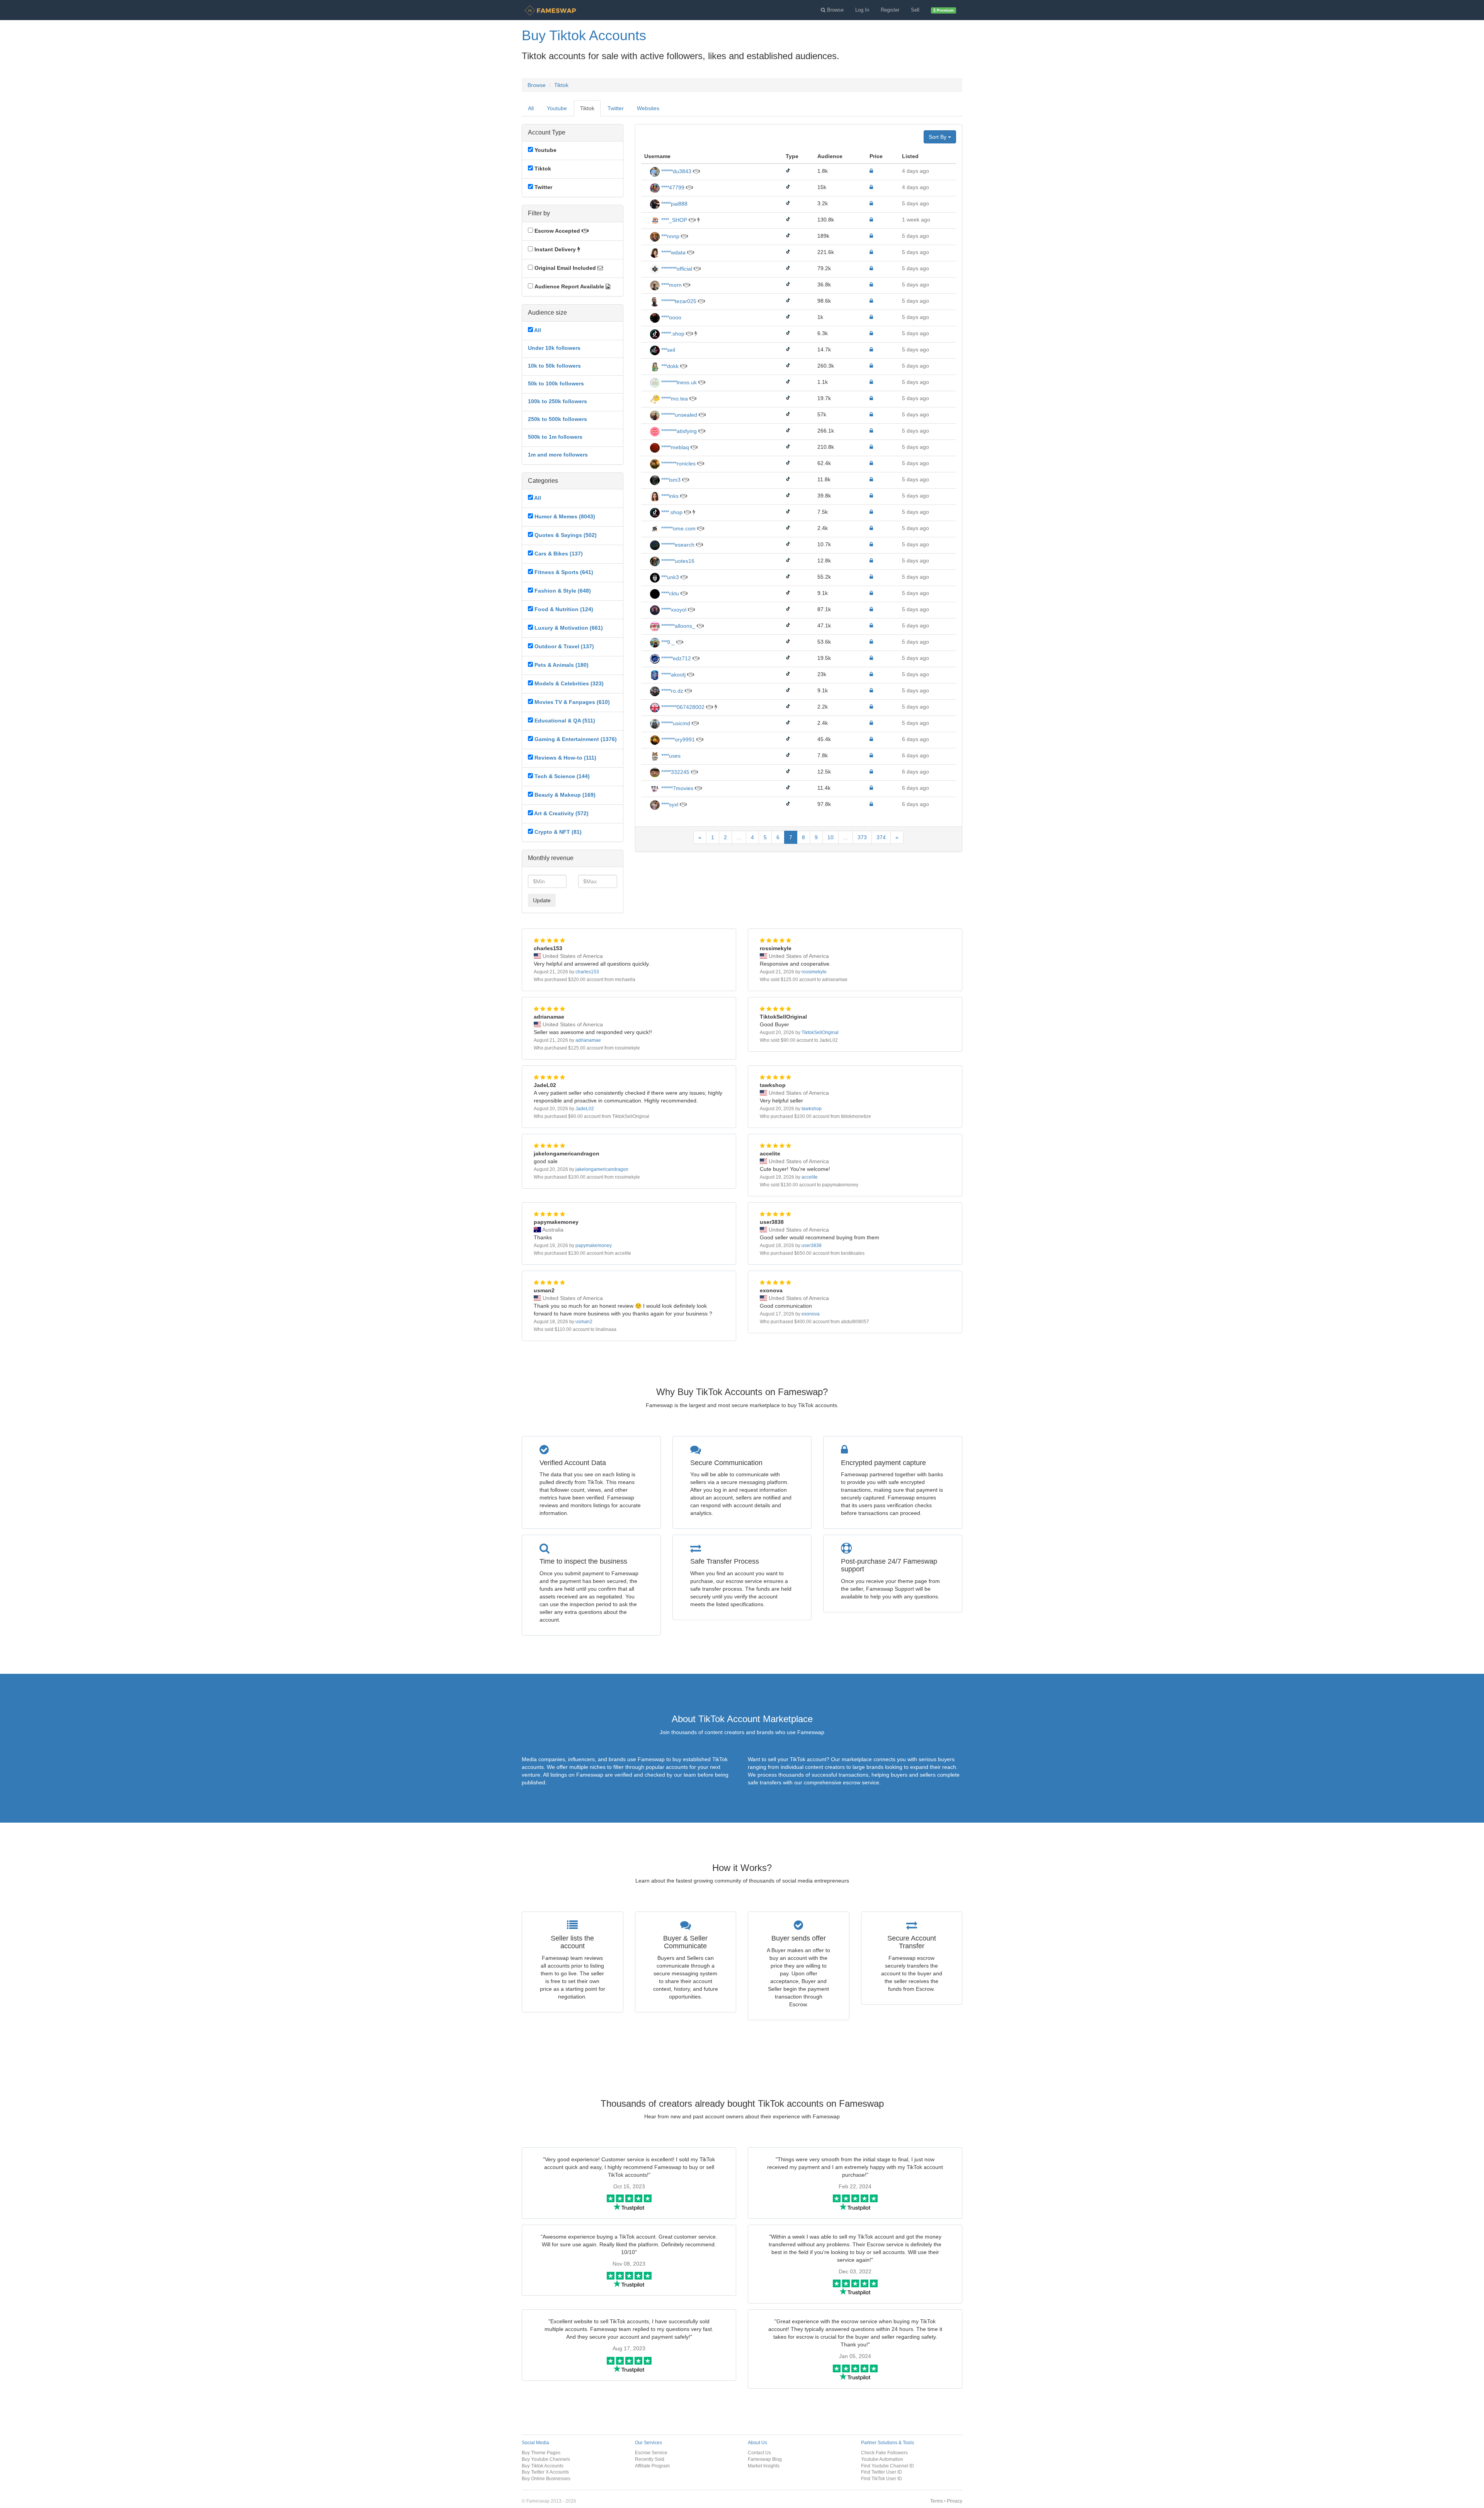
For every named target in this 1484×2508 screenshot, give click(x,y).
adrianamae (588, 1040)
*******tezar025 (678, 301)
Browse (537, 85)
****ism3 (670, 480)
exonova (811, 1314)
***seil (667, 350)
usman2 (584, 1322)
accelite (810, 1177)
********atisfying (678, 431)
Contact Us (759, 2453)
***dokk (669, 366)
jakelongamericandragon (602, 1169)
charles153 (587, 972)
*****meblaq (674, 447)
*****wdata (673, 252)
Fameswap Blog (765, 2459)
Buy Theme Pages (541, 2453)
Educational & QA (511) (565, 721)
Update (542, 900)
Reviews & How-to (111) (565, 758)
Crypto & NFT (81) (558, 832)
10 (830, 837)
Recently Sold (650, 2459)
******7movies (676, 788)
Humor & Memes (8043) (565, 516)
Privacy (955, 2501)
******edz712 (675, 658)
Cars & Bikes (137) (559, 554)
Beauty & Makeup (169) (565, 795)
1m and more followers (558, 455)
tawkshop (812, 1109)
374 (881, 837)
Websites (648, 108)
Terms (937, 2501)
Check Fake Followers (884, 2453)
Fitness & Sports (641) (564, 572)
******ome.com (678, 528)
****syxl (669, 804)
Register (890, 10)
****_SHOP (673, 220)
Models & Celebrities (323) (569, 683)
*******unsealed (678, 415)
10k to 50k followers (554, 366)
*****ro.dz (671, 691)
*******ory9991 (677, 739)
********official (676, 269)
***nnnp (670, 236)
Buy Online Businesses (546, 2478)
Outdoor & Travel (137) (564, 646)
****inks (669, 496)
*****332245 (675, 772)
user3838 (812, 1245)
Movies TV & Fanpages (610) (572, 702)
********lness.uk (678, 382)
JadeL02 (585, 1109)
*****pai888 (674, 204)
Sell (915, 10)
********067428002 (682, 707)
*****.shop (672, 334)
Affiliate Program (652, 2466)
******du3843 (676, 171)
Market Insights (764, 2466)
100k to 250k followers (557, 401)
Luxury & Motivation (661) (569, 628)
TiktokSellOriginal (820, 1033)
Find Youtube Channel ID (888, 2466)
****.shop (671, 512)
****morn (671, 285)
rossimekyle (814, 972)
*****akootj (673, 675)
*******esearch (677, 545)
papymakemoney (594, 1245)
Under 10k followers (554, 348)
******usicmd (675, 723)
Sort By (938, 137)
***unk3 (669, 577)
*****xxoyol (673, 610)
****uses (670, 756)
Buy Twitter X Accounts (545, 2472)
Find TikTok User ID (882, 2478)
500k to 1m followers (555, 437)
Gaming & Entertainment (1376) (576, 739)
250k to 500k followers (557, 419)
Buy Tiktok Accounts (543, 2466)
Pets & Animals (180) (562, 665)
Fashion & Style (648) (563, 591)
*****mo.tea (674, 399)
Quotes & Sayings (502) (566, 535)
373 (862, 837)
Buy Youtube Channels (546, 2459)
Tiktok (561, 85)
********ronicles (678, 463)
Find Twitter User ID (882, 2472)
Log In (862, 10)
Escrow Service (651, 2453)
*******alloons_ (677, 626)
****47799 (672, 187)
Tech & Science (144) (562, 776)
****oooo (671, 317)
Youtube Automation (882, 2459)
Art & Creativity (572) (561, 813)
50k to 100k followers (556, 383)
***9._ (667, 642)
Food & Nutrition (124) (564, 609)
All (531, 108)
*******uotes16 (677, 561)
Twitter (616, 108)
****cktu (669, 593)
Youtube (557, 108)
